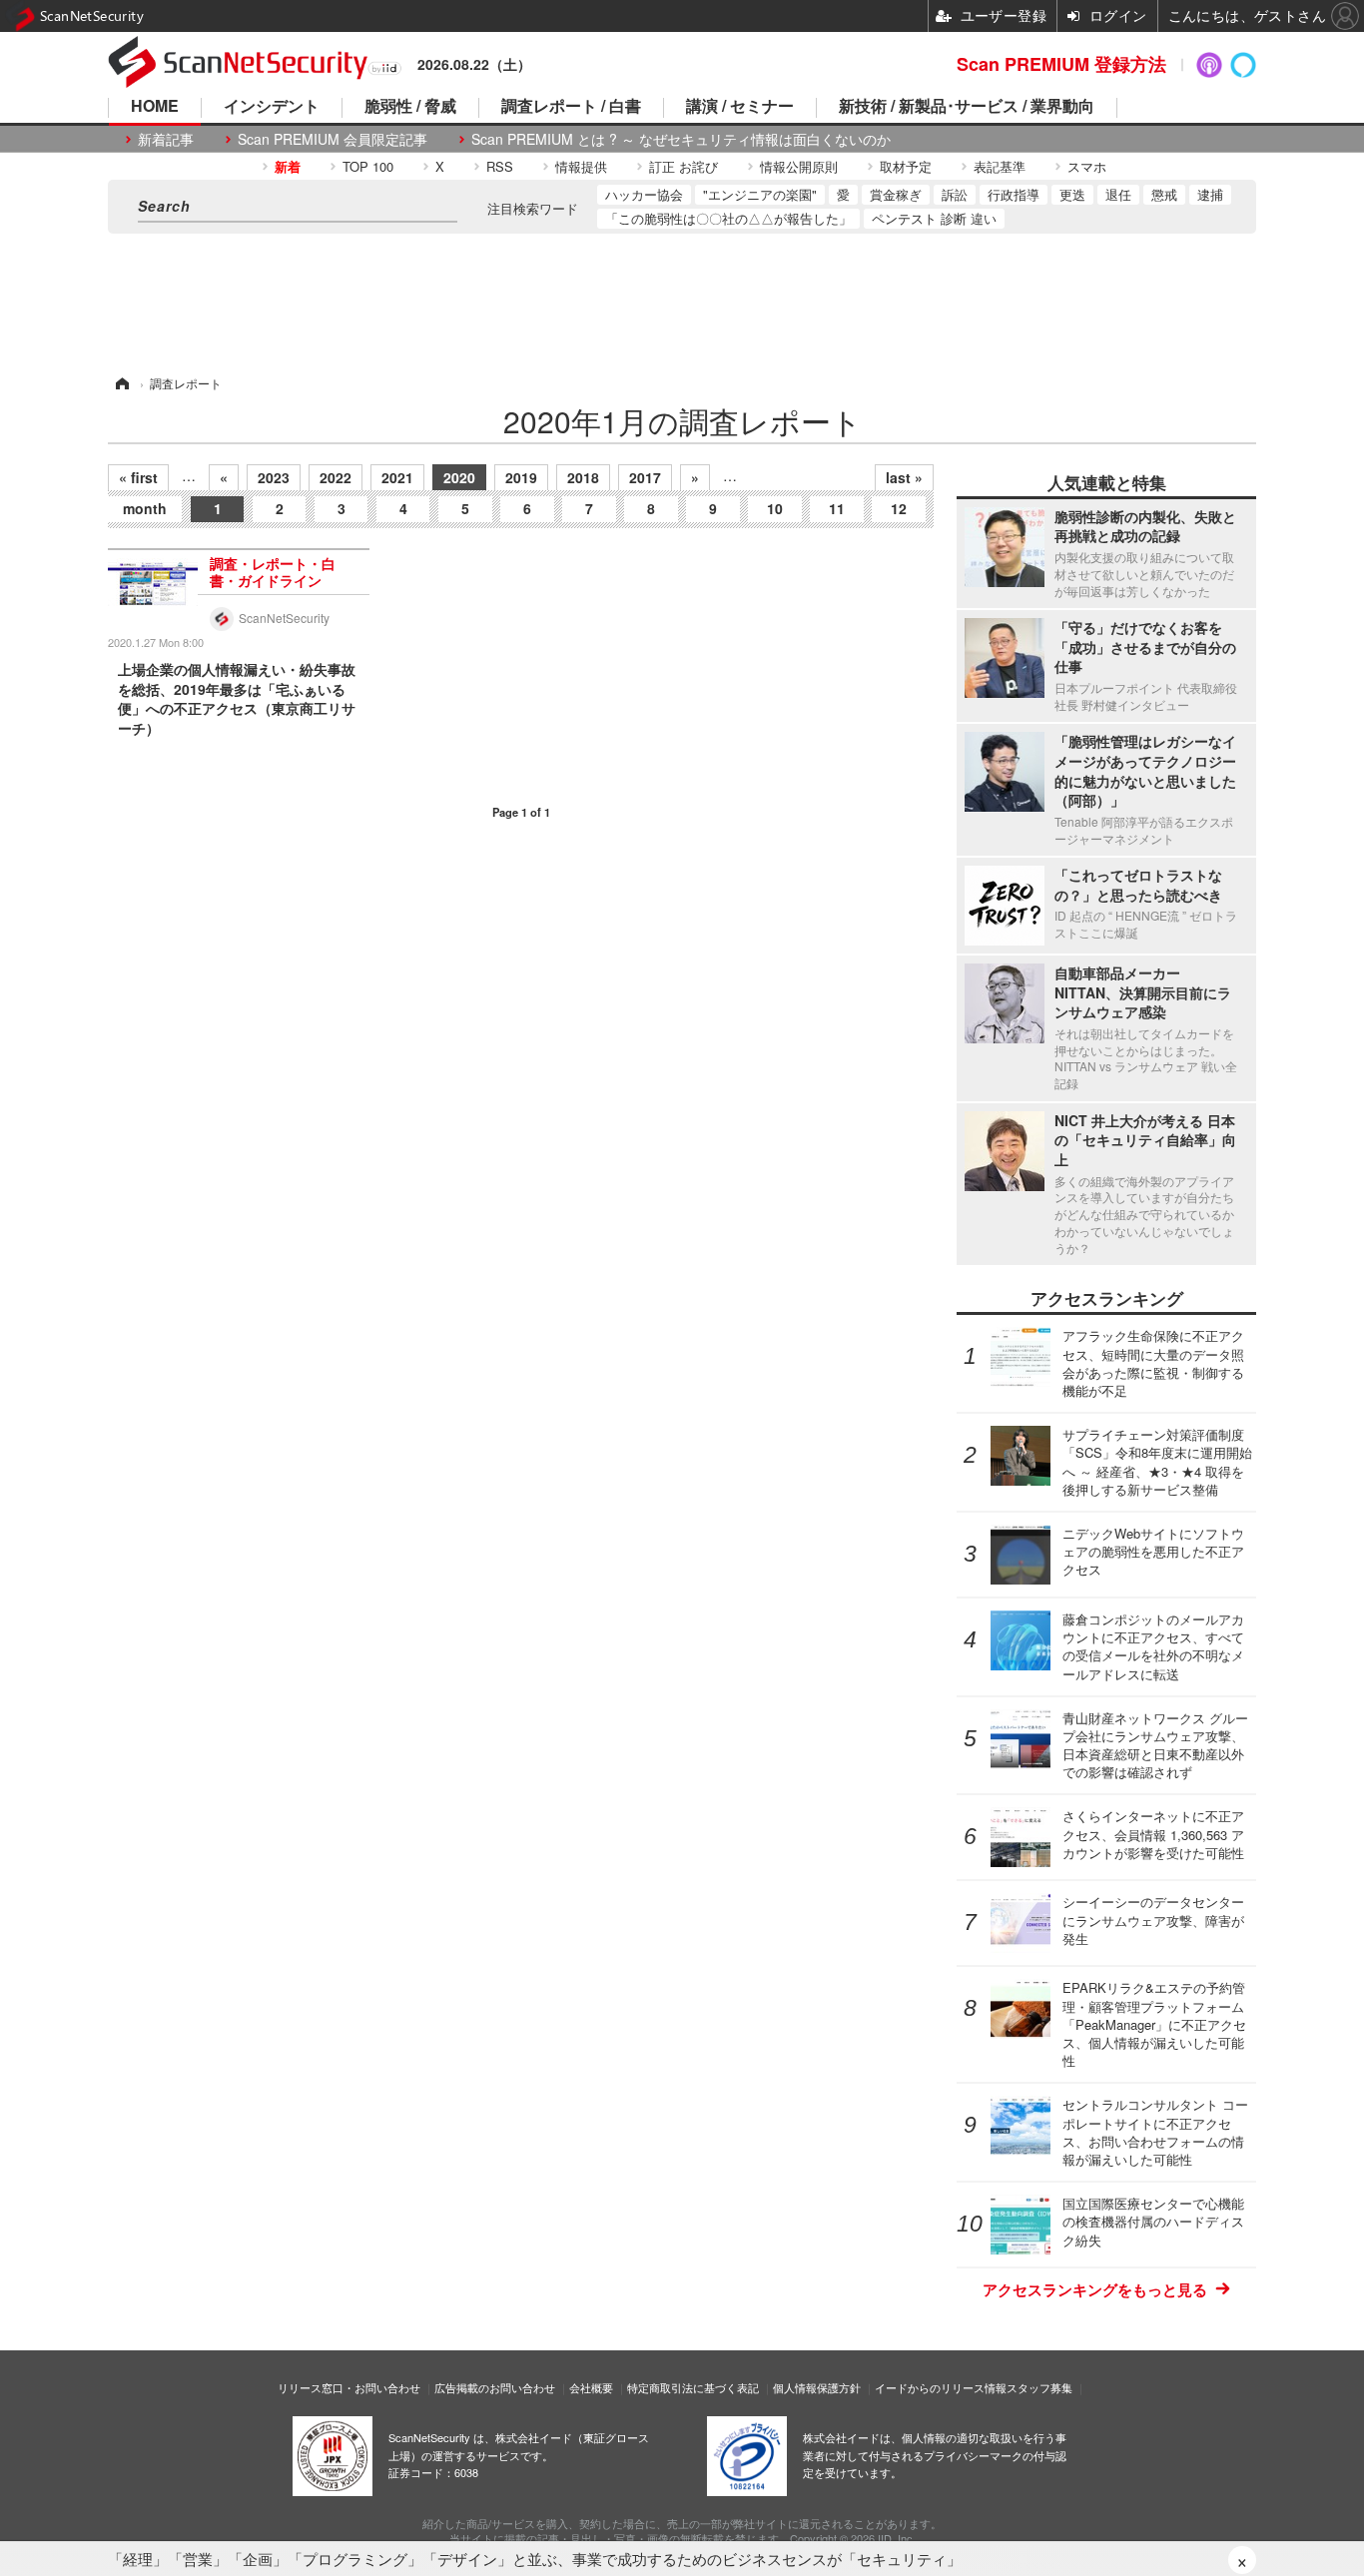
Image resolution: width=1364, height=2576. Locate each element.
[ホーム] (121, 383)
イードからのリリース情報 (941, 2387)
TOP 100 (368, 166)
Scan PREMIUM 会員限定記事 (333, 139)
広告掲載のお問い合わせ (495, 2387)
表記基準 (1000, 166)
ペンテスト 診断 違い (934, 218)
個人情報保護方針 (817, 2387)
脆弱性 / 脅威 (410, 107)
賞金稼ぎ (896, 194)
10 (775, 508)
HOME (155, 107)
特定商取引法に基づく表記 (693, 2387)
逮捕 (1210, 194)
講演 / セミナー (740, 107)
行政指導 (1014, 194)
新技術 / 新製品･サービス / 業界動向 (967, 107)
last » (904, 477)
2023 (274, 477)
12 (899, 508)
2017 (645, 477)
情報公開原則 (799, 166)
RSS (500, 166)
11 (837, 508)
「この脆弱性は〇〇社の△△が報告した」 (728, 218)
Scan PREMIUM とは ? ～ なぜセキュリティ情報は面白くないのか (681, 139)
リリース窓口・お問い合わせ (349, 2387)
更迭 (1072, 194)
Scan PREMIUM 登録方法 (1061, 64)
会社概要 (591, 2387)
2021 (397, 477)
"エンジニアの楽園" (760, 194)
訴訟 (955, 194)
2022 (336, 477)
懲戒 (1164, 194)
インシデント (272, 107)
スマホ (1087, 166)
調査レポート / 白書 (571, 107)
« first (138, 477)
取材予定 (906, 166)
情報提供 (581, 166)
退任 (1118, 194)
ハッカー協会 (644, 194)
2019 (521, 477)
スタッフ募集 (1039, 2387)
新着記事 (166, 139)
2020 (459, 477)
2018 (583, 477)
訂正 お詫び (683, 166)
